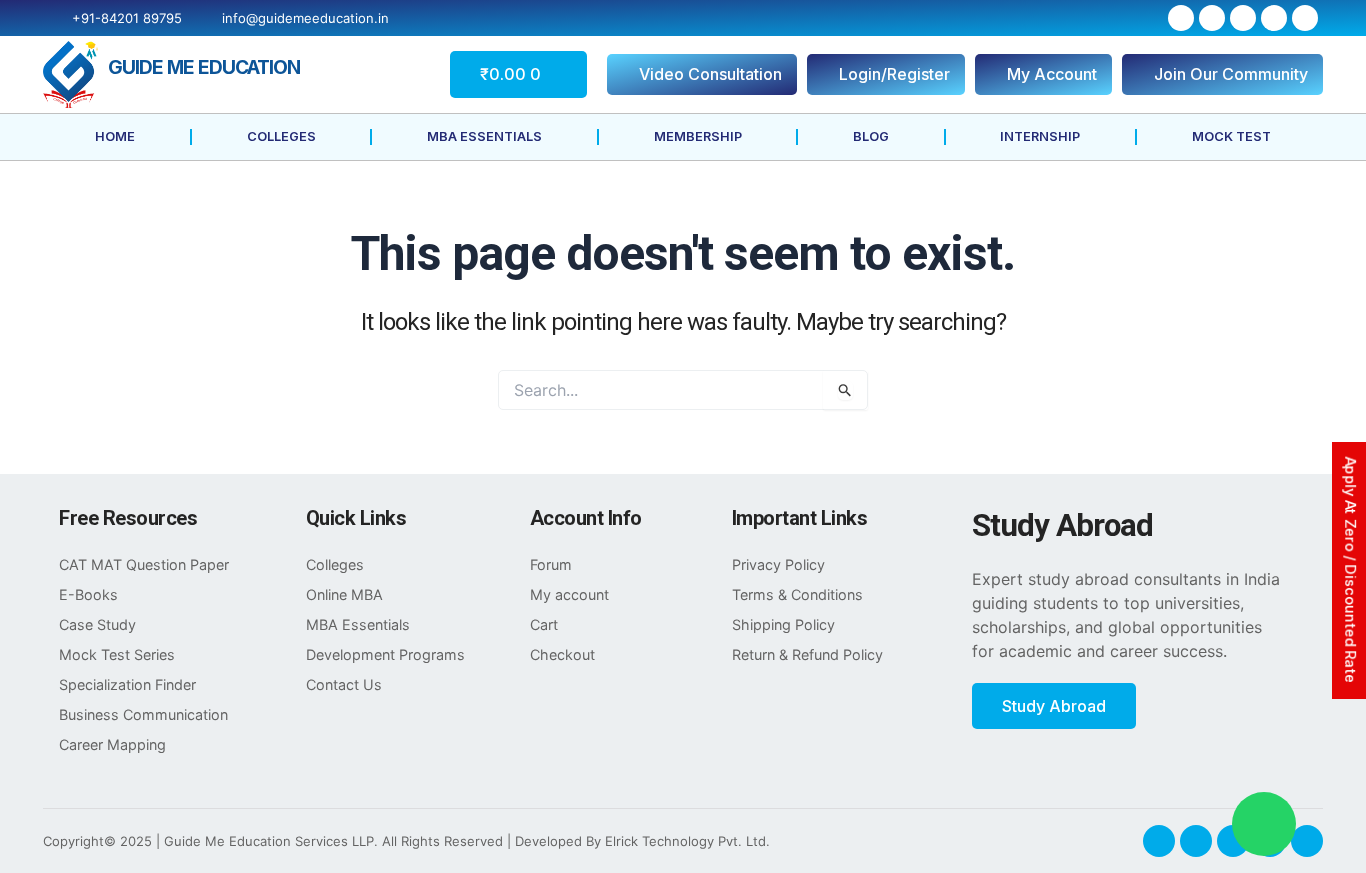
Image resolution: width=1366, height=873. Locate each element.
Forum (551, 564)
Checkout (562, 654)
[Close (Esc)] (1344, 22)
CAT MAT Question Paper (144, 564)
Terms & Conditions (797, 594)
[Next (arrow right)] (1331, 437)
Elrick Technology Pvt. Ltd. (687, 841)
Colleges (281, 136)
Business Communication (143, 714)
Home (115, 136)
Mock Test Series (117, 654)
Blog (871, 136)
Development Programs (385, 654)
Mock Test (1231, 136)
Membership (698, 136)
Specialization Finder (127, 684)
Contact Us (344, 684)
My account (569, 594)
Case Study (97, 624)
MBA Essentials (484, 136)
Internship (1040, 136)
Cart (544, 624)
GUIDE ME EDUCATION (204, 67)
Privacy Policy (778, 564)
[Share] (1300, 22)
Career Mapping (112, 744)
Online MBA (344, 594)
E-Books (88, 594)
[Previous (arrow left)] (35, 437)
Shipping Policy (783, 624)
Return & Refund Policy (807, 654)
